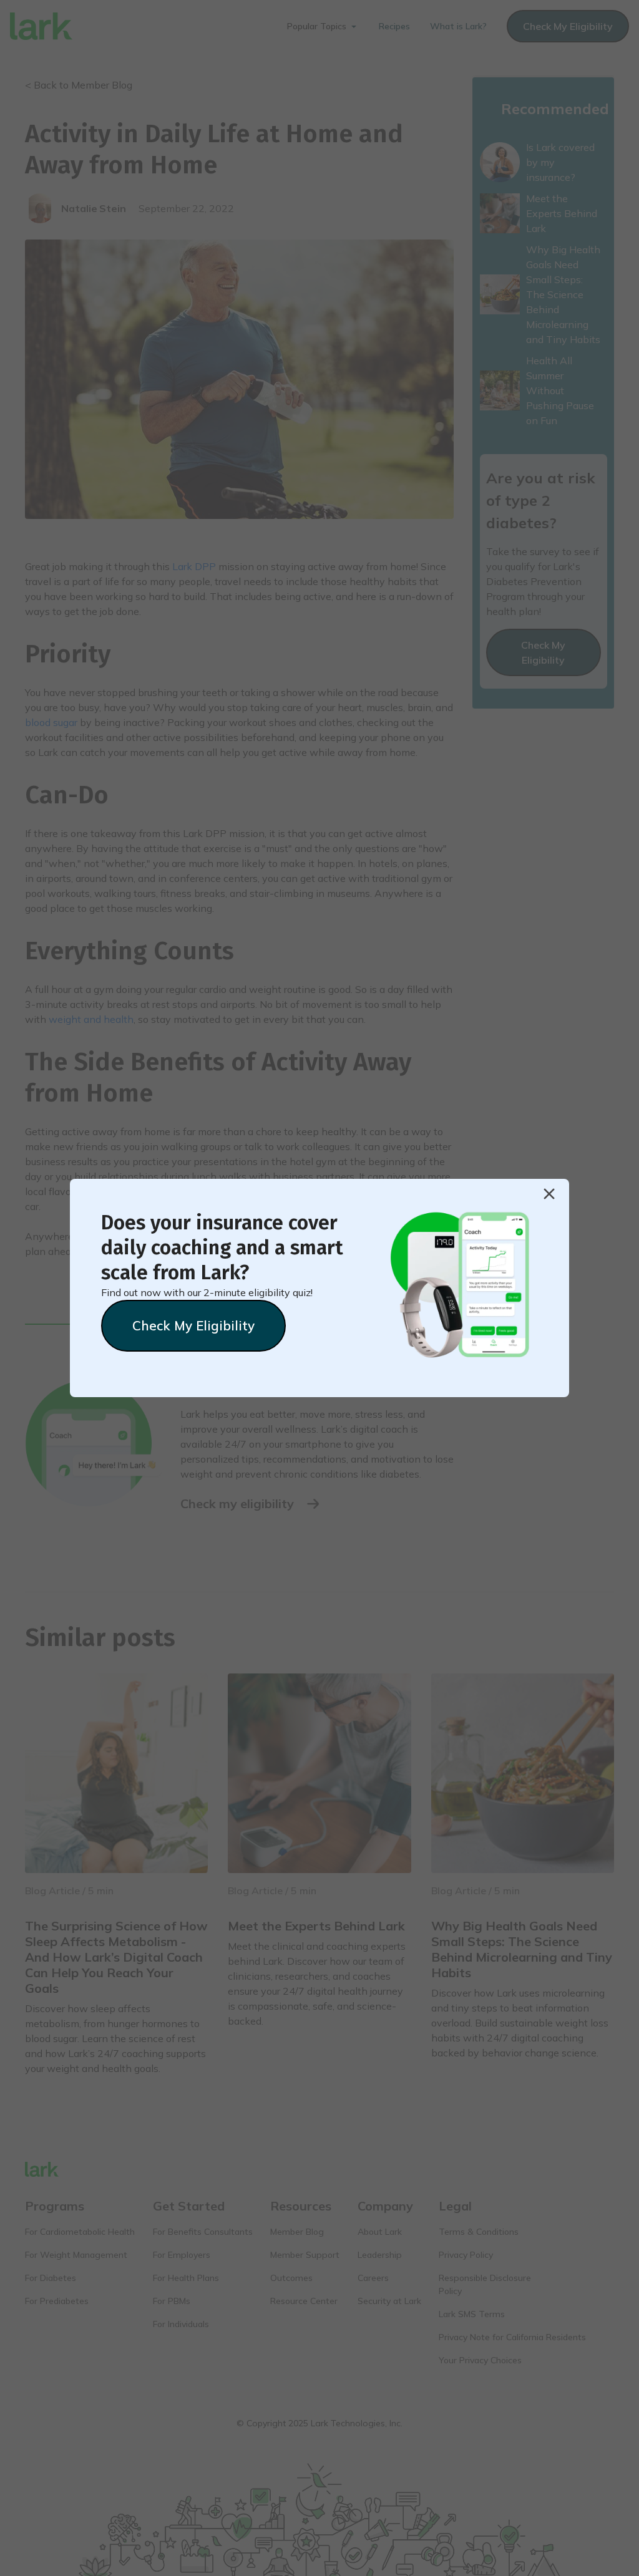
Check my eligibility (193, 1325)
